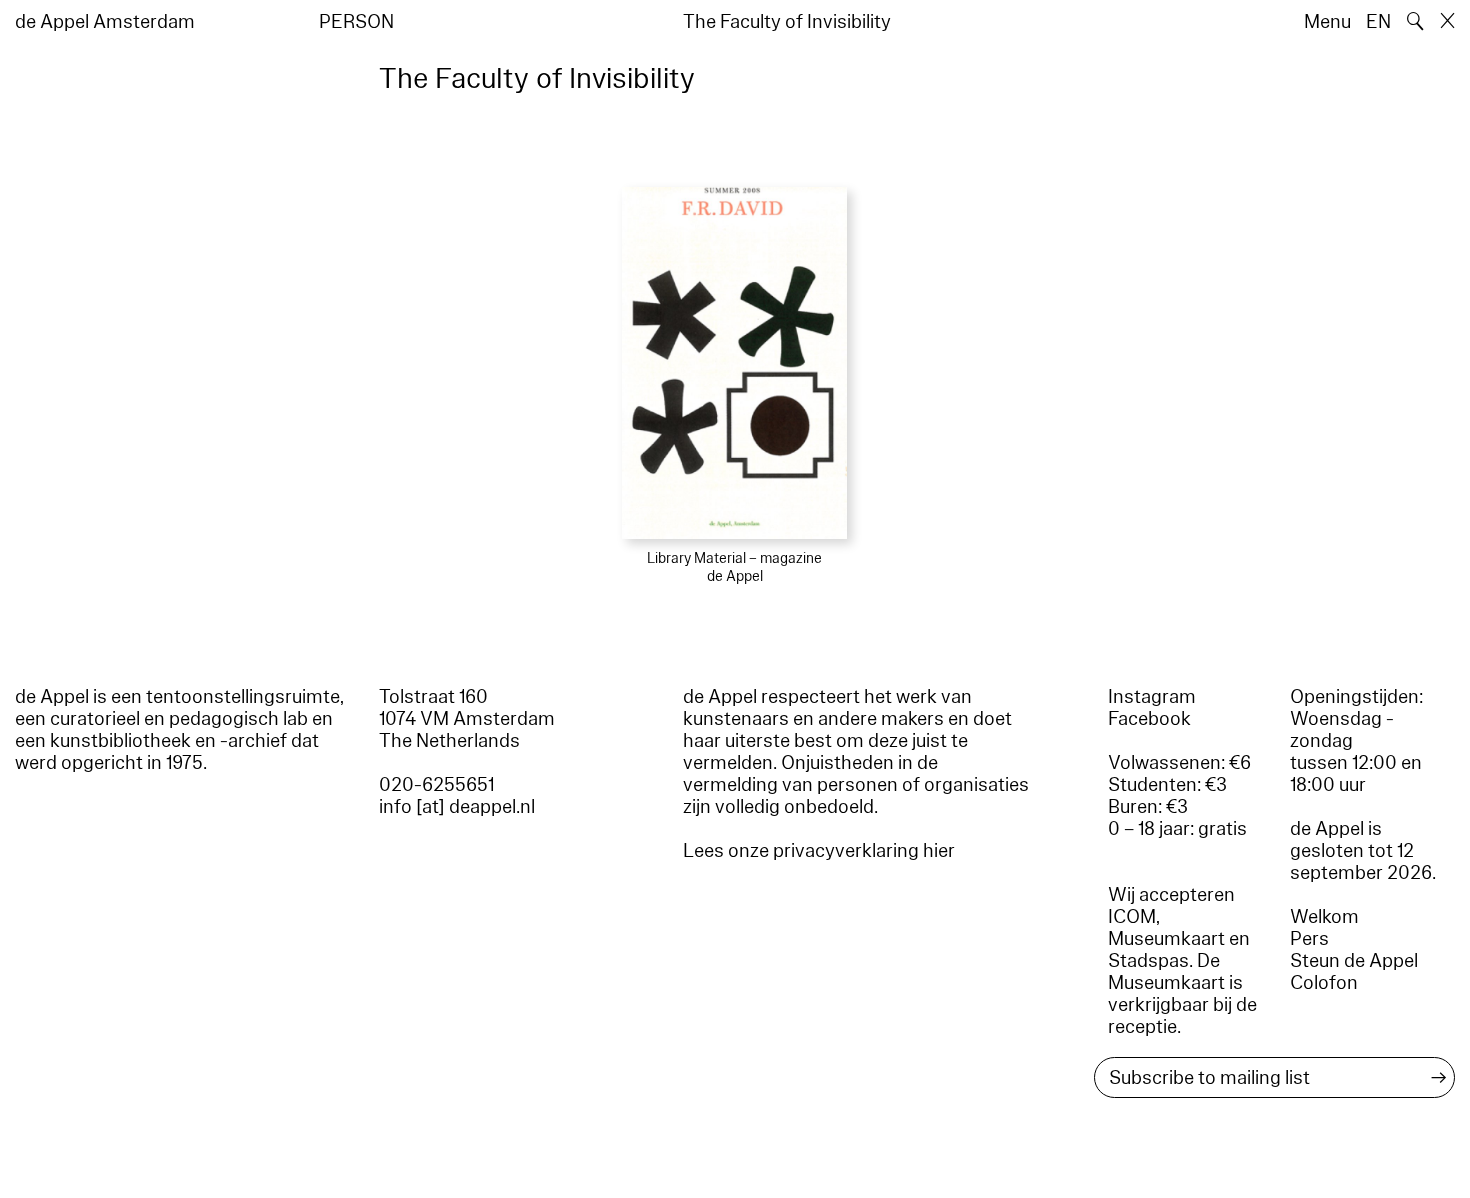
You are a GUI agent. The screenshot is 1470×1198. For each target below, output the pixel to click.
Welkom (1324, 917)
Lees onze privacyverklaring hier (819, 851)
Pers (1309, 939)
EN (1378, 22)
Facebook (1149, 719)
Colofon (1324, 983)
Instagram (1152, 697)
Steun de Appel (1354, 961)
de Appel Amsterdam (105, 22)
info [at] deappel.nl (457, 807)
